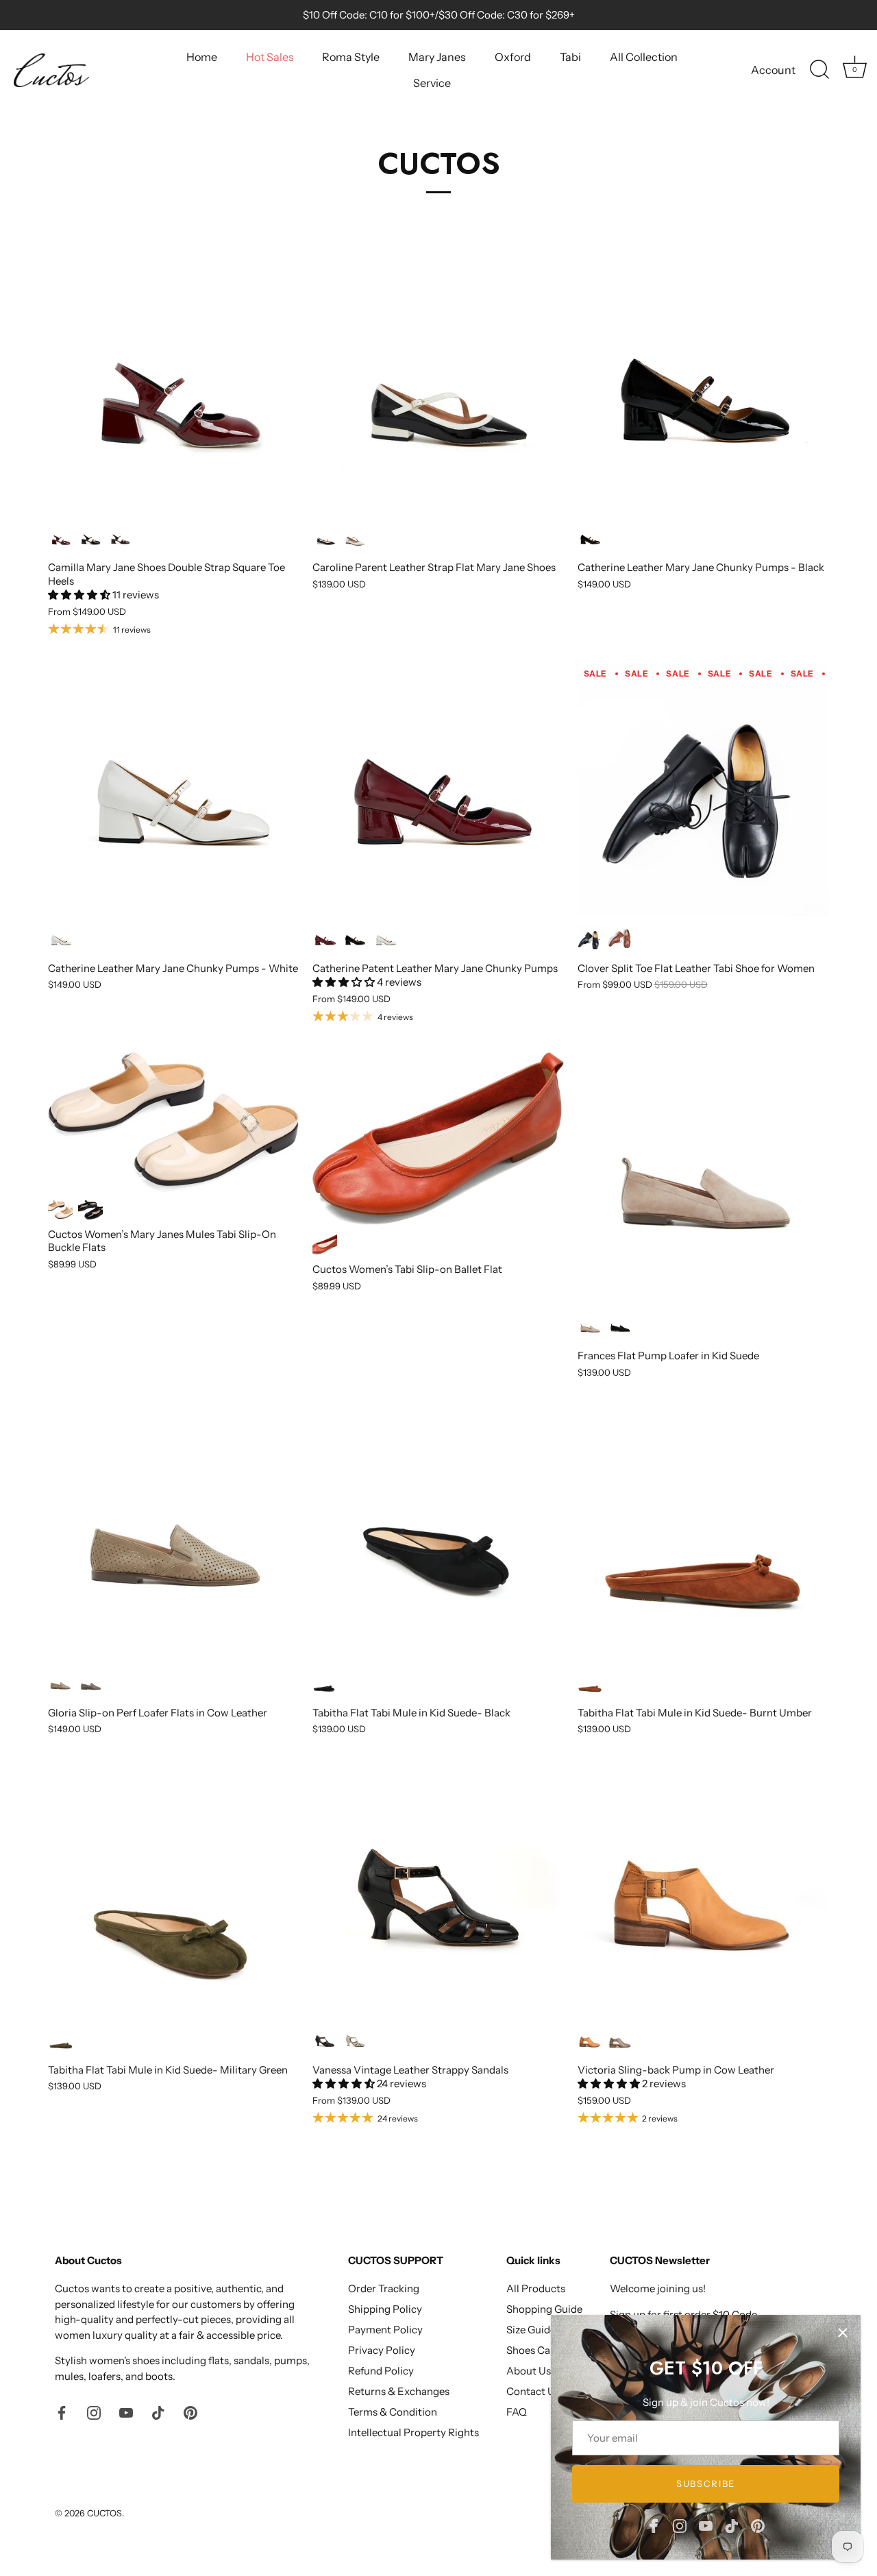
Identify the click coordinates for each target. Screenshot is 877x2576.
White (60, 939)
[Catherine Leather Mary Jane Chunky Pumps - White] (173, 790)
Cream (355, 538)
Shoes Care (533, 2350)
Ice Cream (355, 2040)
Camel (590, 2040)
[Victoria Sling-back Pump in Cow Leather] (703, 1892)
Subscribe (706, 2483)
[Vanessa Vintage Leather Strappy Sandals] (438, 1892)
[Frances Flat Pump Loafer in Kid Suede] (703, 1178)
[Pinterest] (758, 2525)
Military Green (60, 2040)
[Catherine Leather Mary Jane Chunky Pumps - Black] (703, 389)
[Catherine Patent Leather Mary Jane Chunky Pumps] (438, 790)
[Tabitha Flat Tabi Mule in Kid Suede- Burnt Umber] (703, 1535)
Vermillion (60, 538)
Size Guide (531, 2330)
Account (773, 70)
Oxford (513, 57)
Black (90, 538)
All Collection (644, 57)
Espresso (121, 538)
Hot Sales (270, 57)
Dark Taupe (90, 1683)
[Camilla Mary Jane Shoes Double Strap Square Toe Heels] (173, 389)
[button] (80, 595)
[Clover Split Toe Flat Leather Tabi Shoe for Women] (703, 790)
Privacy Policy (382, 2350)
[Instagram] (680, 2525)
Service (432, 83)
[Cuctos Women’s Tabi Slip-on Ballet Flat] (438, 1139)
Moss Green (60, 1683)
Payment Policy (385, 2330)
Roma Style (351, 57)
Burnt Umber (620, 939)
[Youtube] (706, 2525)
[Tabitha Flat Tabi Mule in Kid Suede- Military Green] (173, 1892)
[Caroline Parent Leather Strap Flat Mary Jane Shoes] (438, 389)
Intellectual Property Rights (413, 2432)
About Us (529, 2371)
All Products (536, 2288)
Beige (60, 1210)
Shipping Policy (385, 2309)
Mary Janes (437, 57)
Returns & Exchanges (399, 2391)
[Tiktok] (732, 2525)
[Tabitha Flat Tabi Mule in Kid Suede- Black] (438, 1535)
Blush (590, 1327)
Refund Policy (381, 2371)
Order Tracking (384, 2288)
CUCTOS (104, 2513)
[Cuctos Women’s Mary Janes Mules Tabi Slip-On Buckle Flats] (173, 1122)
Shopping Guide (544, 2309)
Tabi (570, 57)
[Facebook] (654, 2525)
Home (202, 57)
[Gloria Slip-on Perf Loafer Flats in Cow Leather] (173, 1535)
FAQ (517, 2412)
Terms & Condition (393, 2412)
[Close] (843, 2333)
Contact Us (533, 2391)
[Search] (819, 70)
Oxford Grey (620, 2040)
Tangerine (325, 1244)
